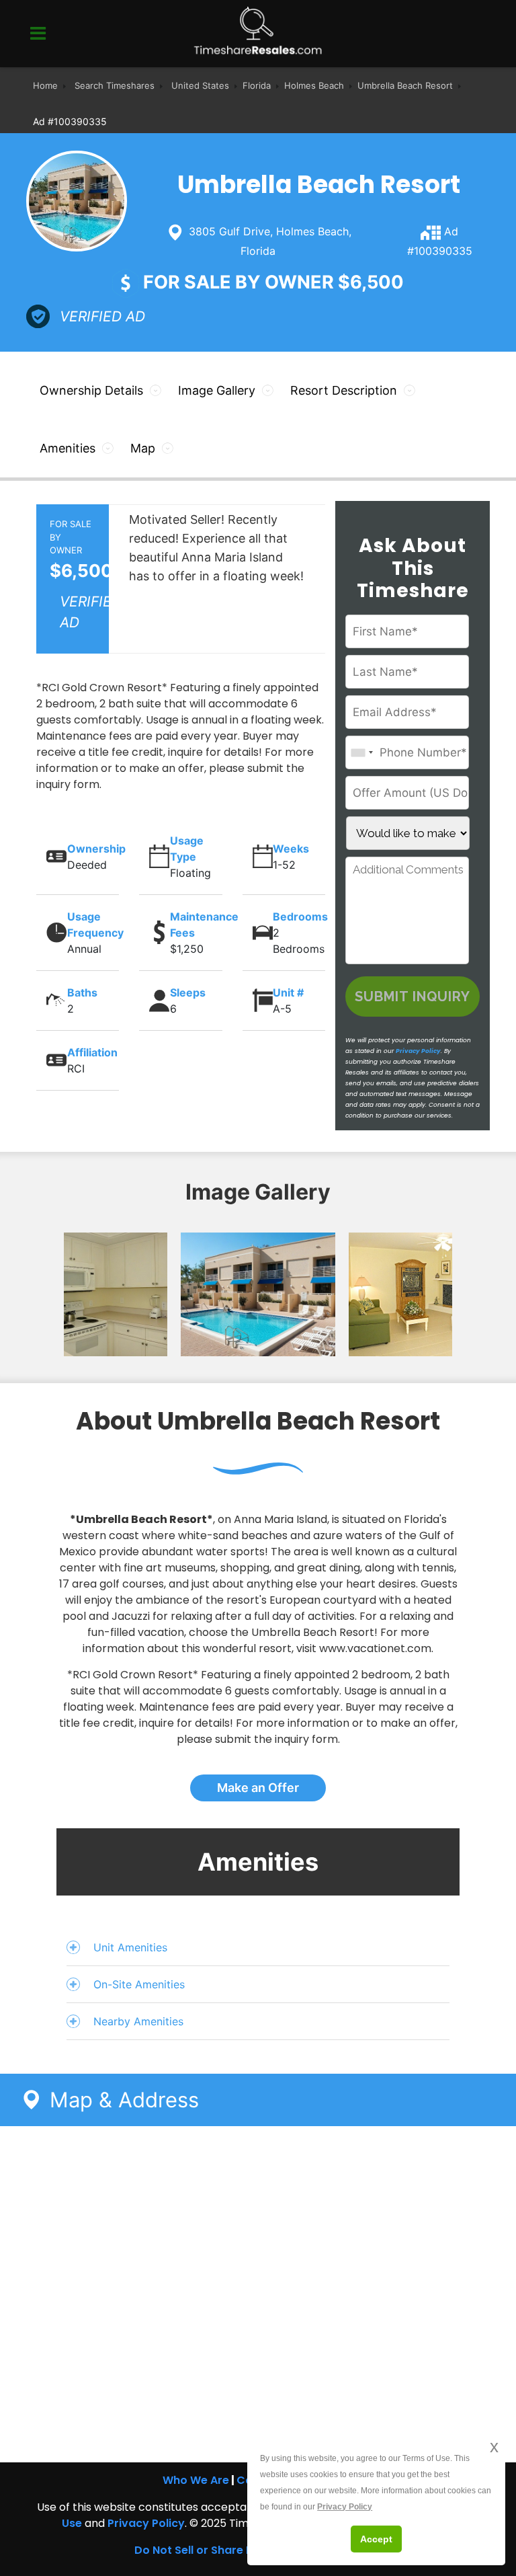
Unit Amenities (130, 1947)
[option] (90, 1294)
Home (45, 85)
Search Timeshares (115, 85)
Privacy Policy (418, 1051)
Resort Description (344, 390)
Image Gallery (217, 390)
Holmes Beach (314, 85)
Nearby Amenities (138, 2021)
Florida (257, 85)
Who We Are (196, 2480)
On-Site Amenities (139, 1984)
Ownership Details (91, 390)
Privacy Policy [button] (345, 2507)
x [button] (494, 2447)
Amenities (68, 448)
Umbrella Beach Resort (405, 85)
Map (143, 448)
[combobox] (361, 752)
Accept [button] (376, 2539)
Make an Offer (258, 1788)
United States (200, 85)
